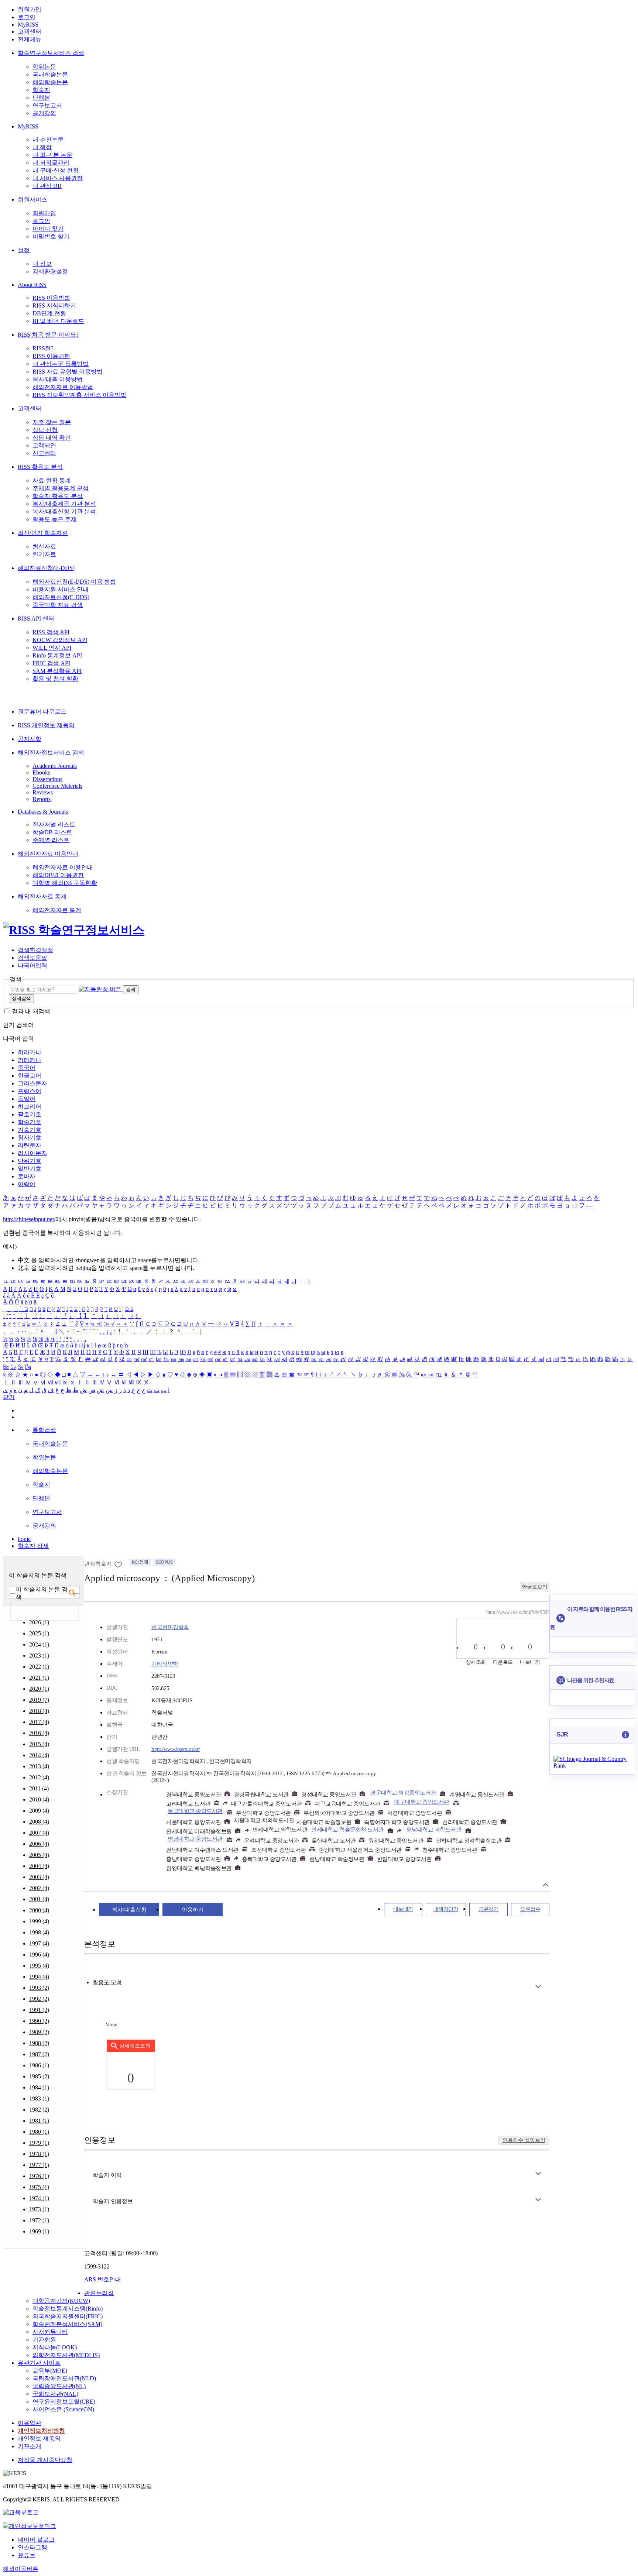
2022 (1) (39, 1667)
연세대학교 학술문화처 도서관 (347, 1830)
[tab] (107, 1983)
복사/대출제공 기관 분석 (64, 504)
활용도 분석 (107, 1982)
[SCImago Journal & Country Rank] (592, 1766)
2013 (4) (39, 1766)
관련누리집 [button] (99, 2293)
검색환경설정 (50, 272)
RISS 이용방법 (51, 298)
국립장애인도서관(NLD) (64, 2378)
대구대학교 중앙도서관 (422, 1802)
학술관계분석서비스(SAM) (67, 2324)
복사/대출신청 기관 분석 (64, 511)
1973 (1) (39, 2209)
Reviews (43, 792)
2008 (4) (39, 1822)
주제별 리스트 (51, 840)
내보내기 (403, 1909)
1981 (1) (39, 2121)
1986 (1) (39, 2065)
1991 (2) (39, 2010)
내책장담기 (446, 1909)
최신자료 (44, 547)
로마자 (27, 1176)
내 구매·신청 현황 (56, 170)
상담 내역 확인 (52, 438)
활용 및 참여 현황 (55, 679)
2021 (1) (39, 1678)
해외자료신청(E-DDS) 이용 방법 (74, 582)
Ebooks (41, 772)
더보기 (538, 1987)
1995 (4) (39, 1966)
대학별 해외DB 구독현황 (65, 883)
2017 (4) (39, 1722)
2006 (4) (39, 1844)
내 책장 (42, 147)
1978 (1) (39, 2154)
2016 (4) (39, 1733)
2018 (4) (39, 1711)
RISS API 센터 (36, 619)
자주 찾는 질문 (52, 422)
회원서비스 (32, 200)
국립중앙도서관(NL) (59, 2386)
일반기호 (30, 1169)
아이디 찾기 (48, 229)
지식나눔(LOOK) (55, 2347)
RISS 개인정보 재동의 (46, 725)
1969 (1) (39, 2231)
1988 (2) (39, 2043)
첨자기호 (30, 1138)
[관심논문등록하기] (119, 1564)
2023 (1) (39, 1655)
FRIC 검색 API (51, 663)
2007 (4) (39, 1833)
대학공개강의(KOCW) (61, 2301)
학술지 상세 (33, 1546)
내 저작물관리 (51, 163)
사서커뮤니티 (50, 2332)
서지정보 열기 (546, 1885)
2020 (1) (39, 1689)
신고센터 (44, 453)
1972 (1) (39, 2220)
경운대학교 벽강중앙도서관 (403, 1793)
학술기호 (30, 1122)
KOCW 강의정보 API (60, 640)
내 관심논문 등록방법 (61, 364)
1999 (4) (39, 1921)
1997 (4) (39, 1943)
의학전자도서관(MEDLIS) (66, 2355)
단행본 (41, 98)
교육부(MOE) (50, 2371)
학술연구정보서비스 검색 (51, 53)
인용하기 (193, 1910)
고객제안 (44, 445)
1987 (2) (39, 2054)
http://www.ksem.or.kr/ (176, 1749)
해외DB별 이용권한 (58, 875)
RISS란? (43, 348)
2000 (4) (39, 1910)
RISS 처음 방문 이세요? (48, 335)
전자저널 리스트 (54, 825)
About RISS (32, 285)
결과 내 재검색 (31, 1011)
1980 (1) (39, 2132)
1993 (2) (39, 1988)
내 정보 (42, 264)
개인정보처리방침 (41, 2431)
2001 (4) (39, 1899)
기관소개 (30, 2446)
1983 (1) (39, 2098)
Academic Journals (55, 766)
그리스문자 (32, 1083)
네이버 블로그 (36, 2540)
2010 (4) (39, 1799)
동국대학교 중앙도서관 (195, 1811)
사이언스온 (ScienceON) (63, 2409)
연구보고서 (47, 105)
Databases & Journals (43, 812)
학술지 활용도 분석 (58, 496)
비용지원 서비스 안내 (61, 589)
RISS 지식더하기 (54, 305)
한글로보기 (535, 1587)
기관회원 (44, 2340)
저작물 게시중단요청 (45, 2460)
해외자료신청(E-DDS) (46, 568)
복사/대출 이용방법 (58, 379)
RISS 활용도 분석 (40, 467)
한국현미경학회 (170, 1627)
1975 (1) (39, 2187)
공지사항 (30, 739)
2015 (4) (39, 1744)
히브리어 (30, 1107)
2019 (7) (39, 1700)
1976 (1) (39, 2176)
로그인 (27, 17)
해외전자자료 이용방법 (63, 387)
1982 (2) (39, 2110)
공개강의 (44, 113)
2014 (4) (39, 1755)
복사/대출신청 (129, 1910)
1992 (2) (39, 1999)
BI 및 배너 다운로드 (58, 321)
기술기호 (30, 1130)
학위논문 (44, 67)
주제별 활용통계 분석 (61, 488)
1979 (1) (39, 2143)
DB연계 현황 (49, 313)
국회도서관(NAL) (55, 2394)
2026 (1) (39, 1622)
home (24, 1539)
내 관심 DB (47, 186)
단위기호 (30, 1161)
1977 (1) (39, 2165)
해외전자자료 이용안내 (48, 854)
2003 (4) (39, 1877)
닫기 (9, 1397)
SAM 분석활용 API (57, 671)
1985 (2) (39, 2076)
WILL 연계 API (52, 648)
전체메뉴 (30, 39)
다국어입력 (32, 966)
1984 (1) (39, 2087)
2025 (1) (39, 1633)
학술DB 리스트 (52, 832)
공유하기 (488, 1909)
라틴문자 (30, 1145)
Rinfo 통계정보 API (57, 655)
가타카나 (30, 1060)
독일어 (27, 1099)
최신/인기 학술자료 (43, 533)
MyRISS (28, 25)
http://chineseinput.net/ (29, 1219)
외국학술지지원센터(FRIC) (68, 2316)
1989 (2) (39, 2032)
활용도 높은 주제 (55, 519)
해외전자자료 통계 (42, 897)
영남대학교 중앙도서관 (195, 1839)
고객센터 (30, 32)
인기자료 (44, 554)
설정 (24, 250)
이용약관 (30, 2423)
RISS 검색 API (51, 632)
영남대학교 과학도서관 (434, 1830)
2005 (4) (39, 1855)
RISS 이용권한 (51, 356)
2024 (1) (39, 1644)
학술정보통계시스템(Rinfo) (68, 2309)
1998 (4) (39, 1932)
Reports (42, 799)
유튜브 (27, 2555)
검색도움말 (32, 958)
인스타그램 (32, 2547)
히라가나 (30, 1052)
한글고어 (30, 1076)
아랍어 (27, 1184)
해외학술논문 (50, 82)
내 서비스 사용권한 (58, 178)
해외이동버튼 (21, 2569)
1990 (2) (39, 2021)
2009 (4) (39, 1811)
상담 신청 (45, 430)
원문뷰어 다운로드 (42, 712)
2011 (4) (39, 1788)
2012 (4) (39, 1777)
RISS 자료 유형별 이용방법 (68, 372)
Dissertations (47, 779)
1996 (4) (39, 1955)
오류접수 (530, 1909)
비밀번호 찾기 (51, 236)
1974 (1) (39, 2198)
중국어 (27, 1068)
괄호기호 (30, 1114)
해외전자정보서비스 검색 (51, 753)
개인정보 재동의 (39, 2438)
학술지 (41, 90)
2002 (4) (39, 1888)
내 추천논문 (48, 139)
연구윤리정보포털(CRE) (64, 2402)
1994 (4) (39, 1977)
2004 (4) (39, 1866)
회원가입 (30, 9)
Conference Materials (57, 786)
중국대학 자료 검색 (58, 605)
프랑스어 (30, 1091)
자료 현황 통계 (52, 480)
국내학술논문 (50, 74)
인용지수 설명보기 (524, 2140)
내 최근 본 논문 (52, 155)
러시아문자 (32, 1153)
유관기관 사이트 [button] (39, 2363)
